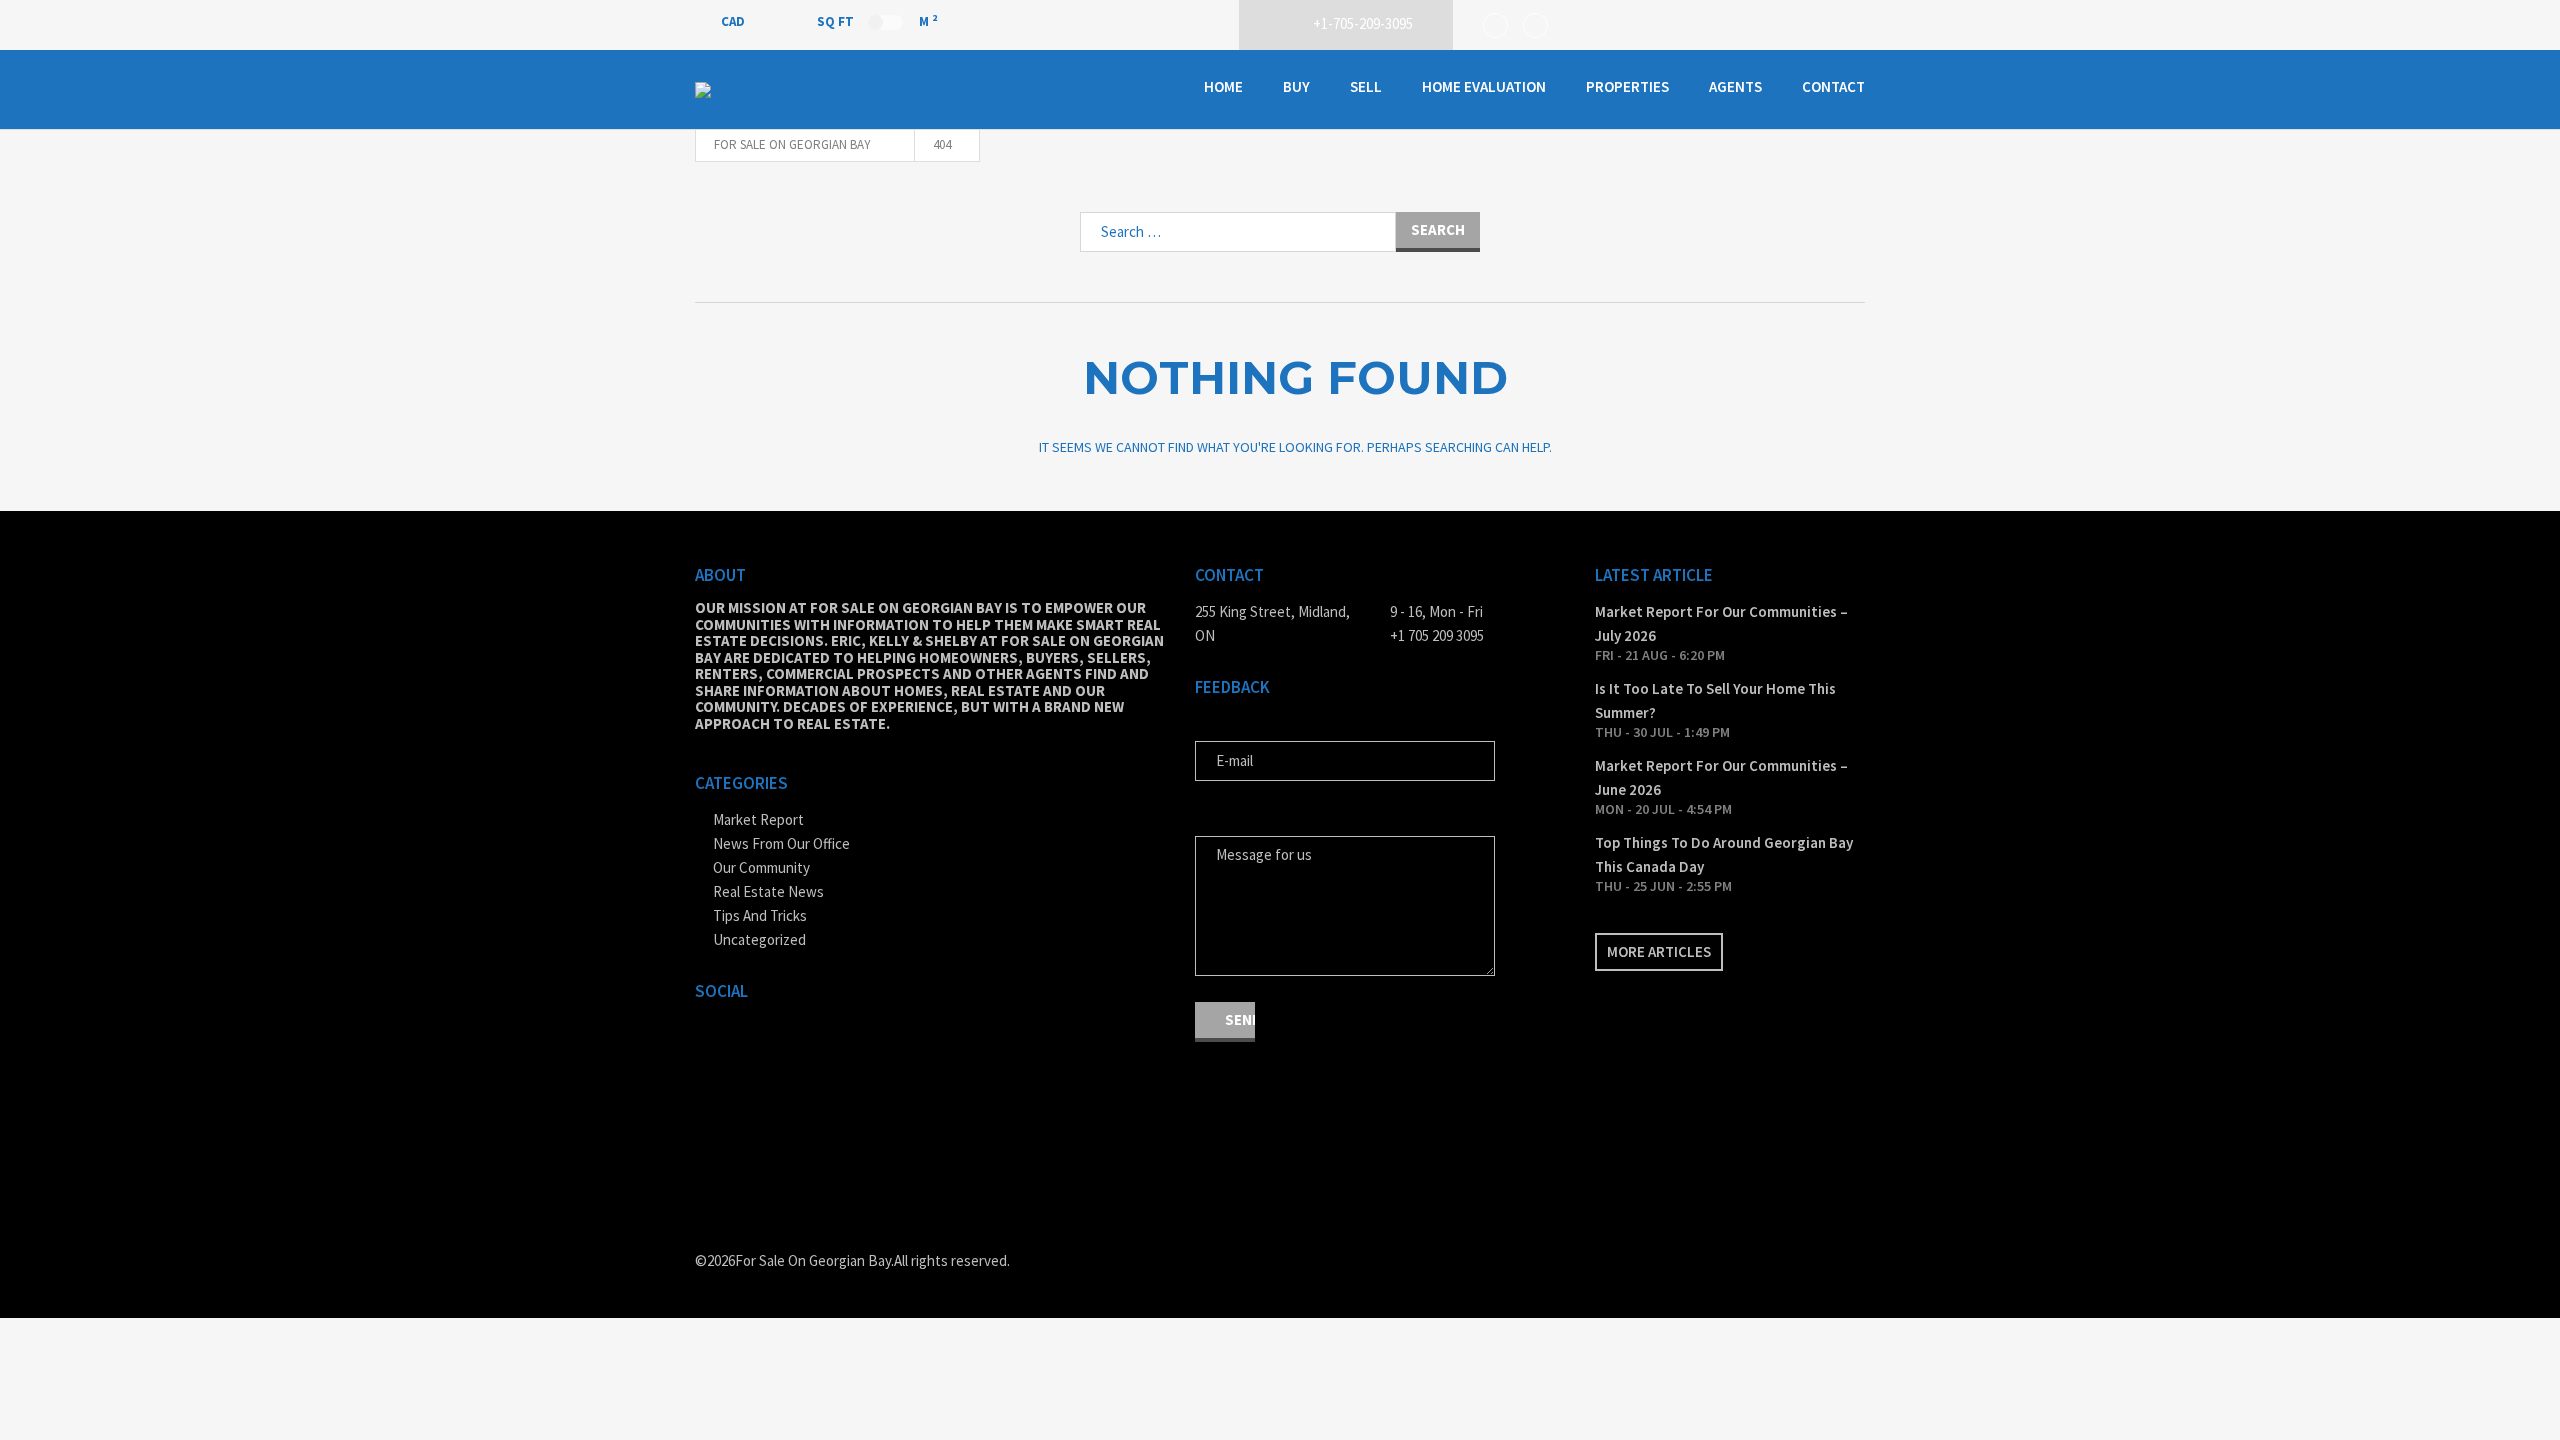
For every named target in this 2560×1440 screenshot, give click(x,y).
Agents (1735, 86)
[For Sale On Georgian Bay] (795, 90)
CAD (734, 21)
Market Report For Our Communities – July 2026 (1721, 623)
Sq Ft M (877, 21)
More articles (1659, 951)
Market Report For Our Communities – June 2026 (1721, 777)
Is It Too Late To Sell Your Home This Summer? (1715, 700)
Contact (1833, 86)
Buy (1296, 86)
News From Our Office (781, 843)
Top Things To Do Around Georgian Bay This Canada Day (1724, 854)
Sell (1366, 86)
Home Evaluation (1484, 86)
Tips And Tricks (760, 915)
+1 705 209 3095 (1437, 635)
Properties (1627, 86)
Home (1223, 86)
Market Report (758, 819)
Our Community (761, 867)
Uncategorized (759, 939)
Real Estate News (768, 891)
